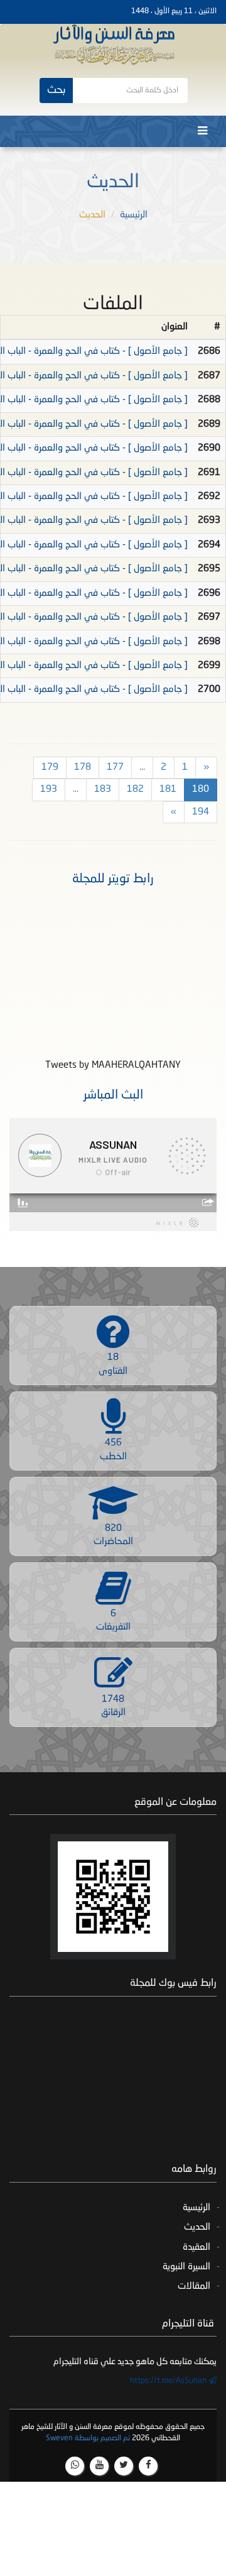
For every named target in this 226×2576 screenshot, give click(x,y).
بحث (56, 90)
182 (135, 790)
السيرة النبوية (186, 2267)
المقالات (194, 2287)
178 (83, 768)
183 (103, 790)
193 (49, 790)
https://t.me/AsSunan (169, 2381)
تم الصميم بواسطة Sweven (88, 2438)
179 (50, 768)
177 (115, 768)
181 (168, 790)
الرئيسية (134, 215)
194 (201, 812)
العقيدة (196, 2248)
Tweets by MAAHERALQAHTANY (113, 1066)
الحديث (197, 2228)
